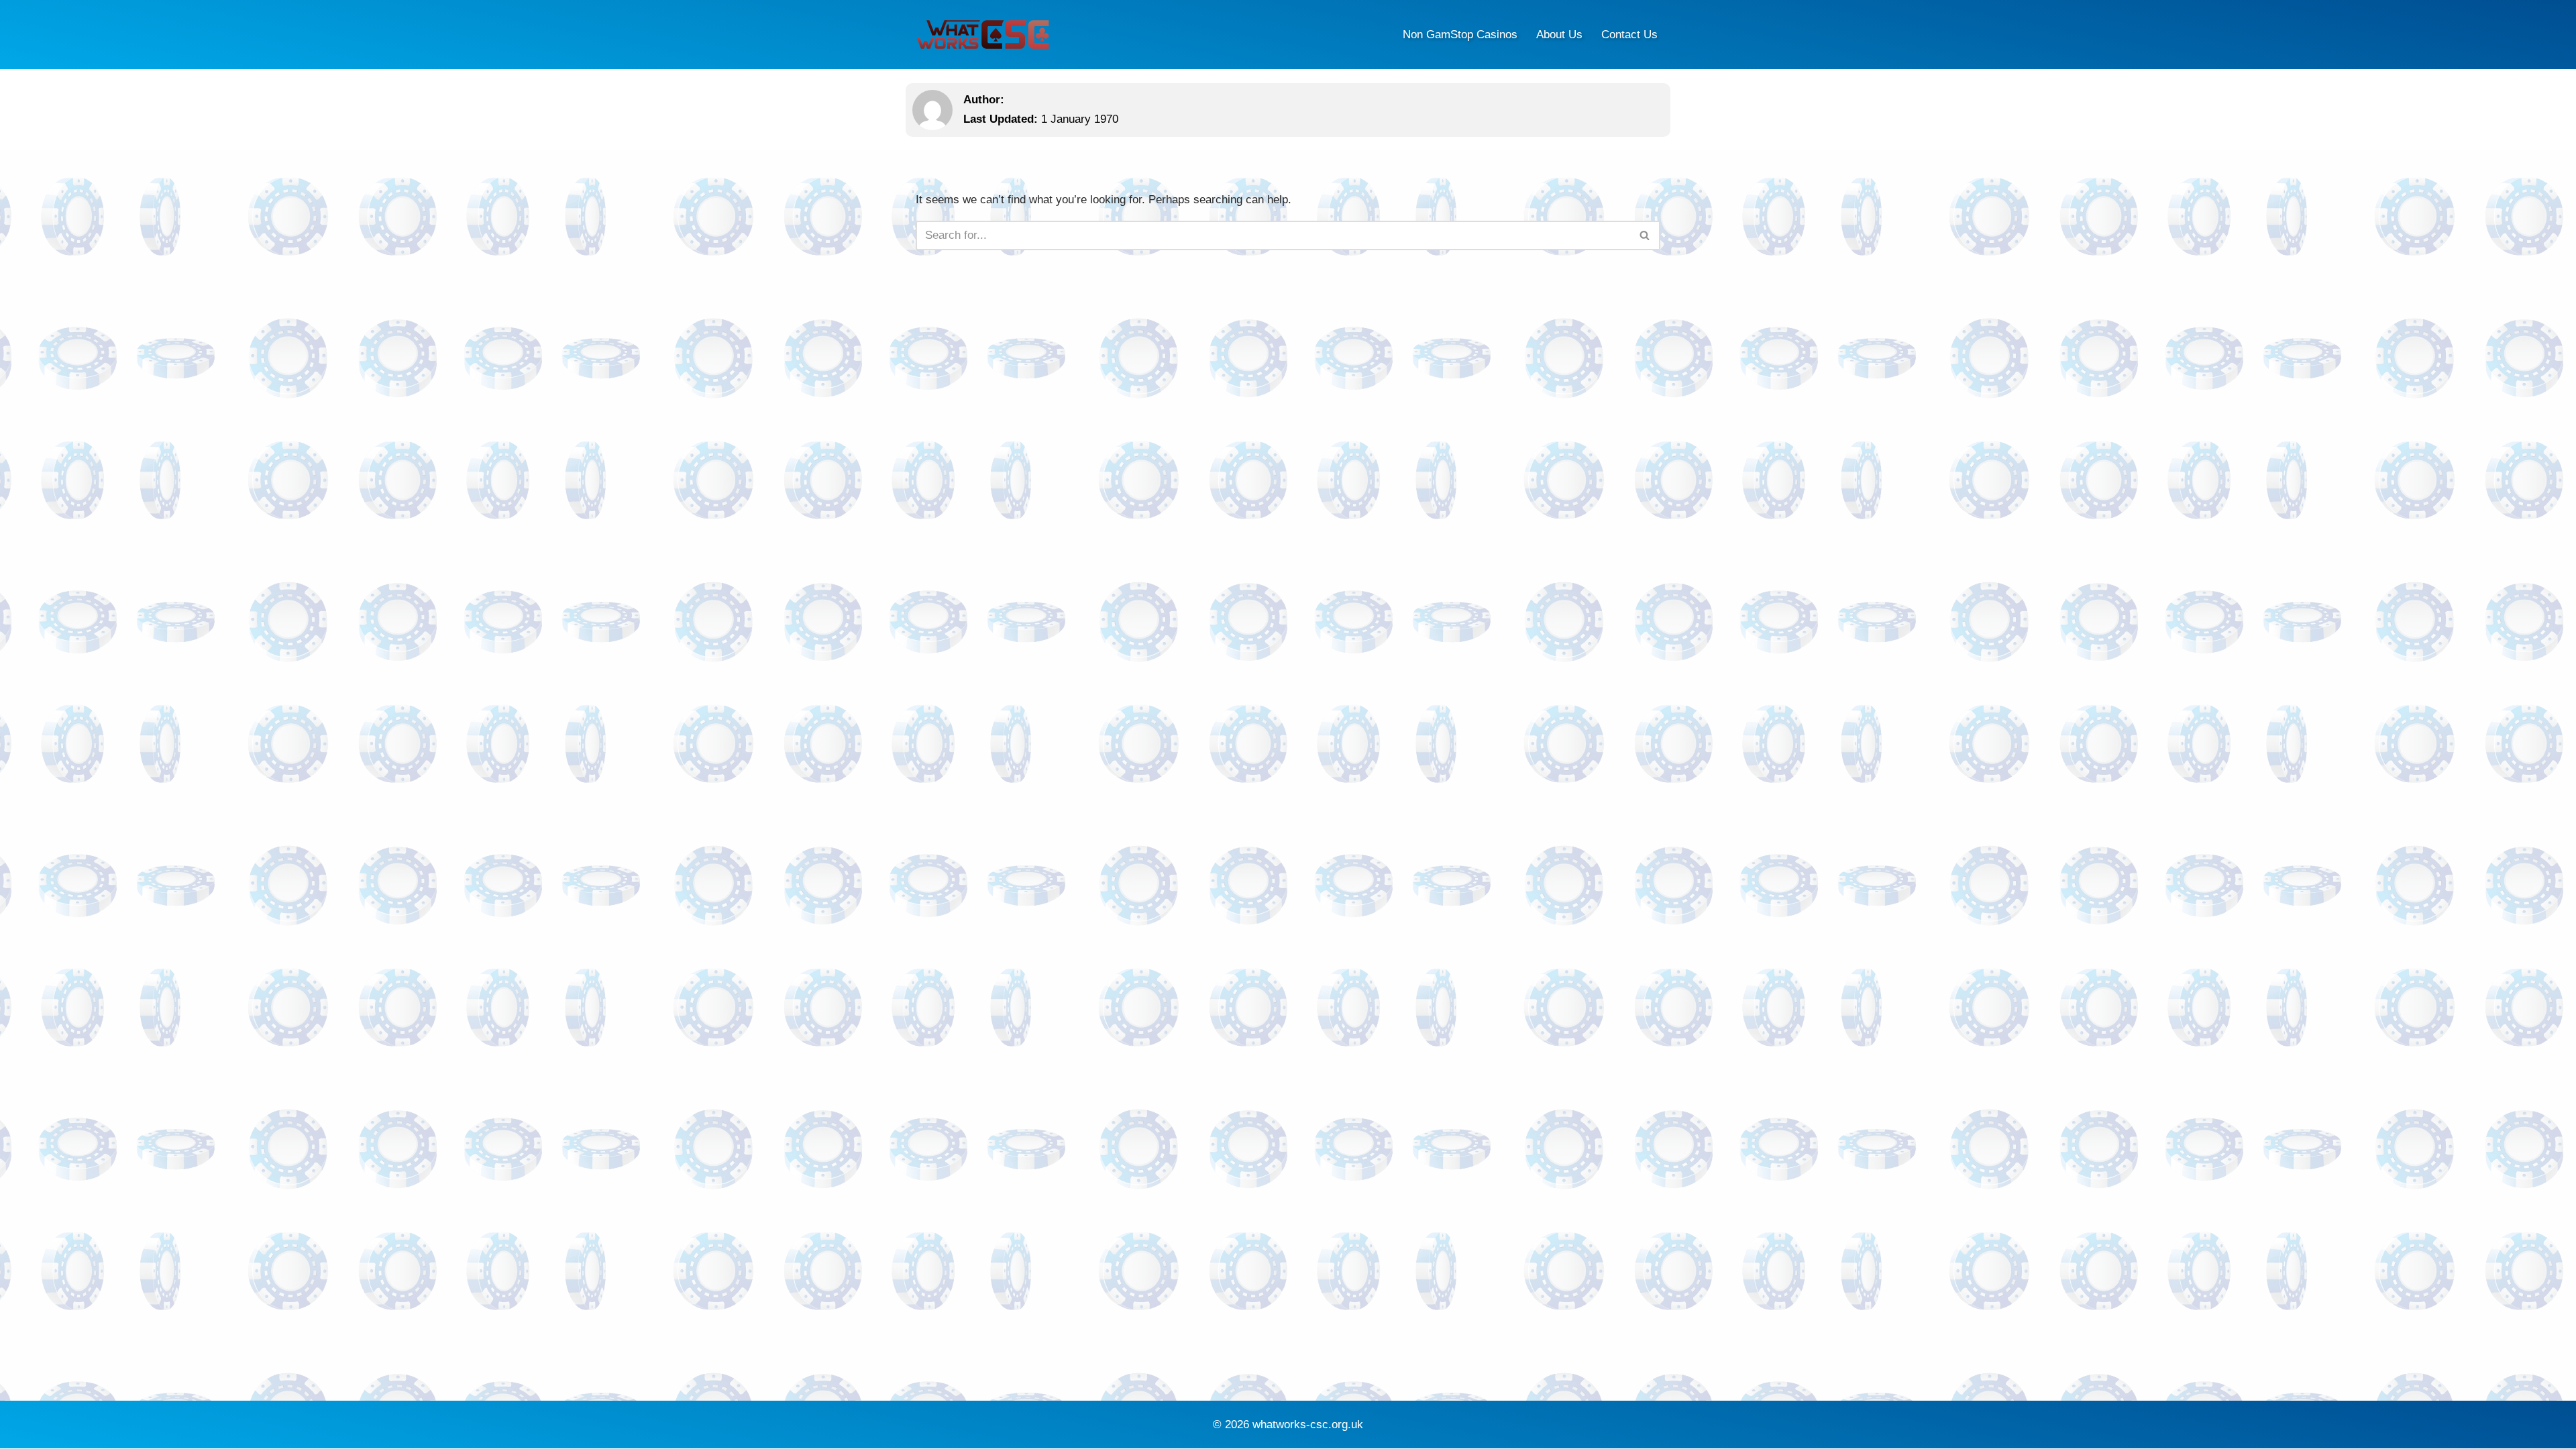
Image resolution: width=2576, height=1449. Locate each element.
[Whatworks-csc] (983, 35)
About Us (1559, 35)
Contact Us (1629, 35)
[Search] (1645, 235)
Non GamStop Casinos (1460, 35)
